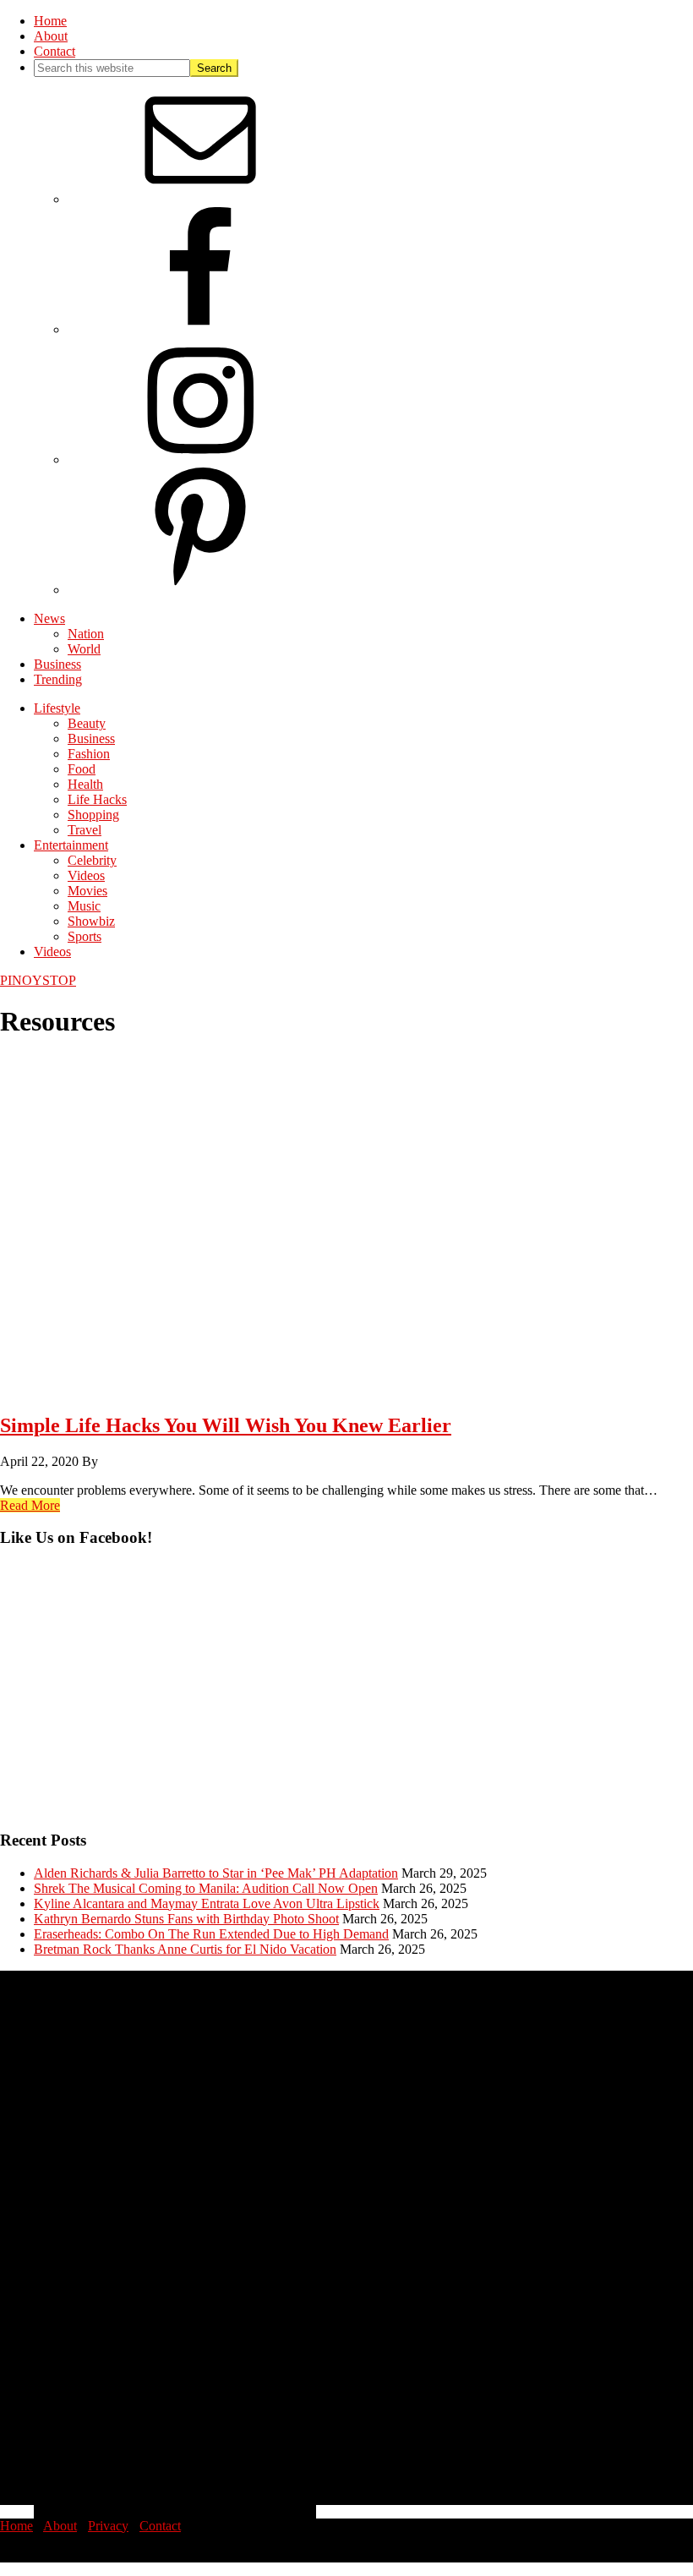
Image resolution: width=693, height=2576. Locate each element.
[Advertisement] (346, 1697)
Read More (30, 1505)
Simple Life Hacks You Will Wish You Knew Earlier (226, 1425)
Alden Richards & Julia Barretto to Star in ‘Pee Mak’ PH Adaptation (216, 1873)
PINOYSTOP (38, 980)
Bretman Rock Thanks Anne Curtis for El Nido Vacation (185, 1949)
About (60, 2526)
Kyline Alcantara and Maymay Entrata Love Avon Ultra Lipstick (207, 1903)
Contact (160, 2526)
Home (16, 2526)
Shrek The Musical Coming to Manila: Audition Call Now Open (206, 1888)
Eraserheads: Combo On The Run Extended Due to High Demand (211, 1934)
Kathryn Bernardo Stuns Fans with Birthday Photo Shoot (186, 1919)
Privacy (108, 2526)
